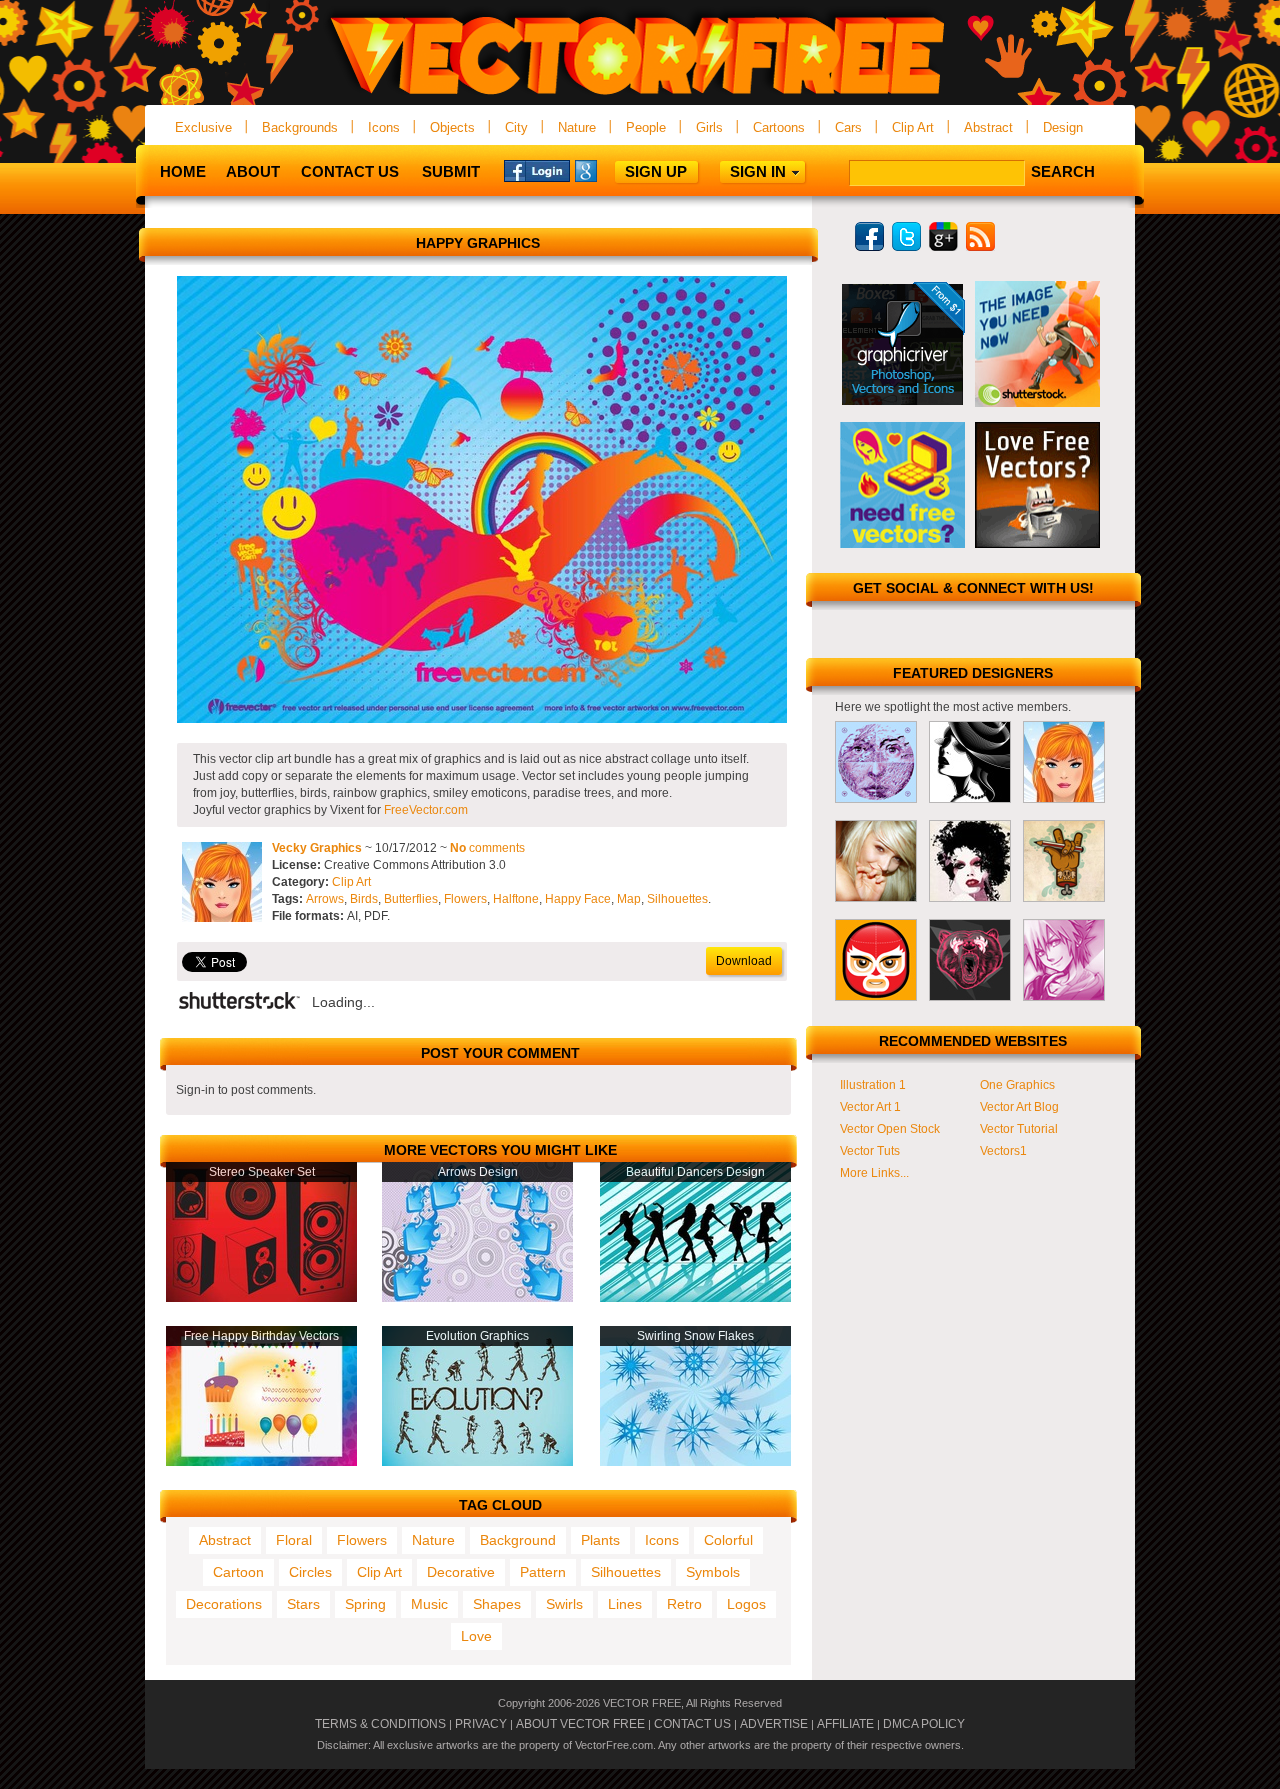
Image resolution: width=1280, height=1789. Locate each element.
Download (744, 961)
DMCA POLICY (924, 1724)
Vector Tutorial (1019, 1129)
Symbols (713, 1572)
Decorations (224, 1604)
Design (1063, 127)
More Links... (874, 1173)
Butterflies (411, 899)
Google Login (608, 170)
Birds (364, 899)
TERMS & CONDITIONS (380, 1724)
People (646, 127)
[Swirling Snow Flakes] (695, 1462)
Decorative (461, 1572)
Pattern (543, 1572)
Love (476, 1636)
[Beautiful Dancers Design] (695, 1298)
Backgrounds (300, 127)
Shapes (497, 1604)
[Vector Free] (640, 96)
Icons (384, 127)
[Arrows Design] (477, 1298)
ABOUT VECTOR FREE (580, 1724)
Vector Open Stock (890, 1129)
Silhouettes (677, 899)
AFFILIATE (845, 1724)
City (516, 127)
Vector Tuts (870, 1151)
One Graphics (1017, 1085)
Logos (746, 1604)
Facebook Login (537, 170)
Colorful (728, 1540)
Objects (452, 127)
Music (429, 1604)
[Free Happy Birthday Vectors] (261, 1462)
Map (629, 899)
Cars (848, 127)
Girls (709, 127)
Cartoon (238, 1572)
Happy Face (578, 899)
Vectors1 (1003, 1151)
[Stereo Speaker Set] (261, 1298)
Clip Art (913, 127)
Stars (303, 1604)
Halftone (516, 899)
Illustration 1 (873, 1085)
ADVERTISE (774, 1724)
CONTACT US (692, 1724)
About (253, 171)
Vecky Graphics (317, 848)
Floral (294, 1540)
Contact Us (350, 171)
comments (487, 848)
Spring (365, 1604)
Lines (625, 1604)
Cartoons (779, 127)
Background (518, 1540)
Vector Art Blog (1019, 1107)
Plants (600, 1540)
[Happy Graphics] (482, 719)
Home (183, 171)
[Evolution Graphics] (477, 1462)
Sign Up (656, 171)
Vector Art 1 (870, 1107)
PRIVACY (481, 1724)
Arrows (325, 899)
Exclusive (203, 127)
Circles (310, 1572)
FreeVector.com (426, 810)
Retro (684, 1604)
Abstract (988, 127)
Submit (451, 171)
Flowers (465, 899)
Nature (577, 127)
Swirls (564, 1604)
